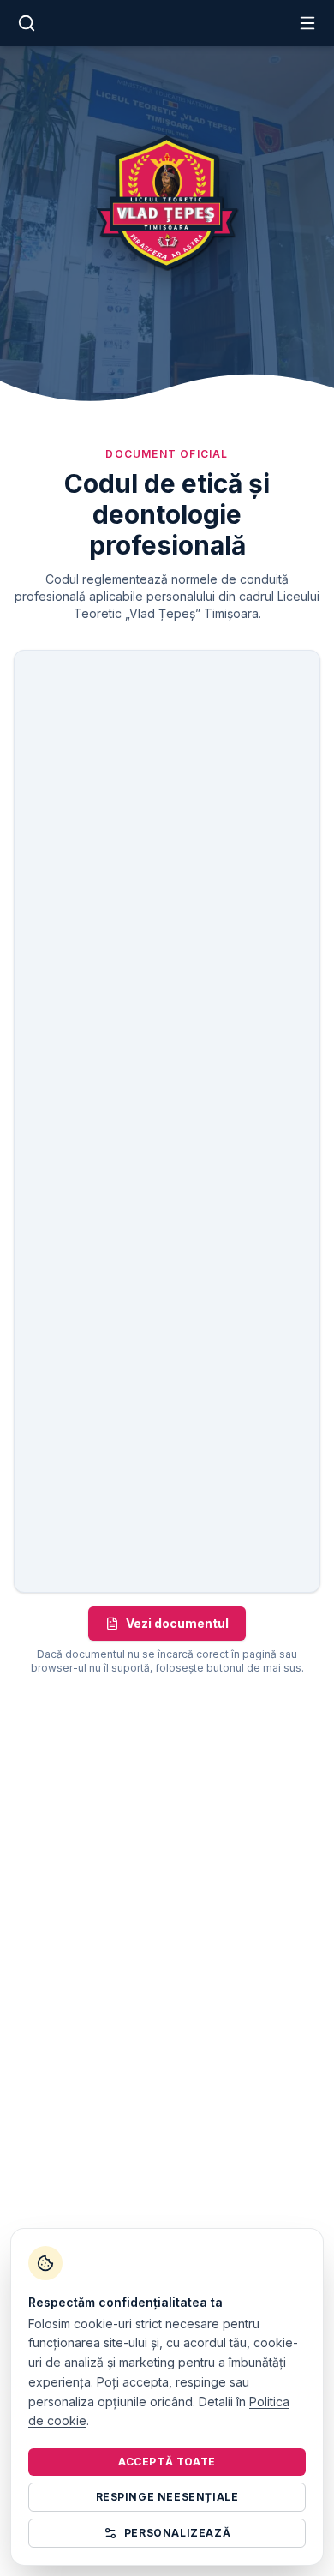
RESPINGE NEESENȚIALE (167, 2497)
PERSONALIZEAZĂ (177, 2533)
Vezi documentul (177, 1623)
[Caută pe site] (27, 23)
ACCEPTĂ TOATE (167, 2462)
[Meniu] (307, 23)
